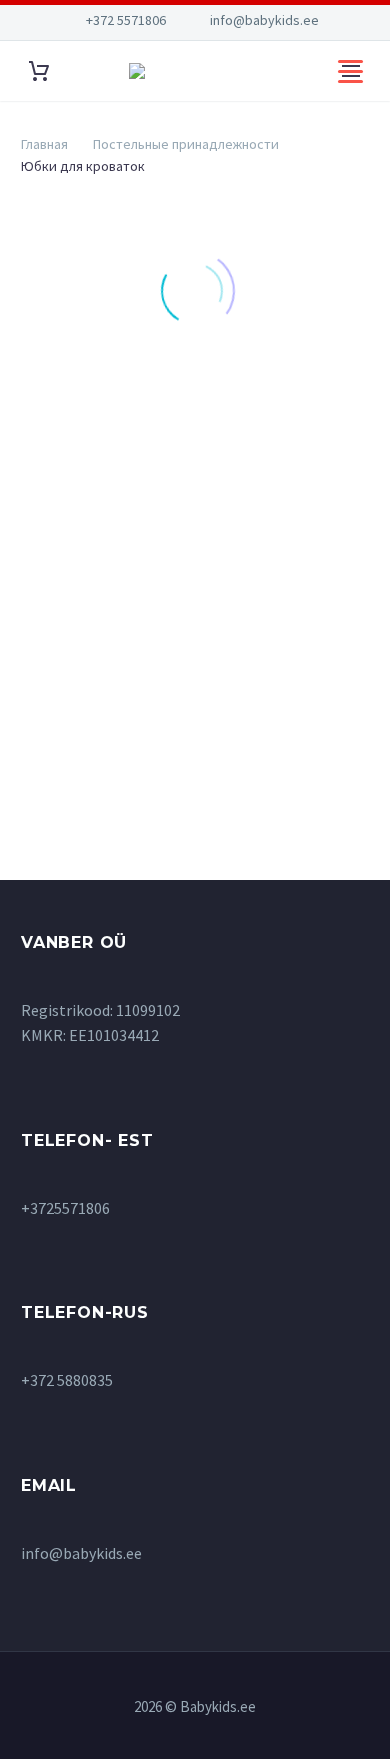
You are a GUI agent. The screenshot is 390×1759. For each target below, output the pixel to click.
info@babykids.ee (264, 20)
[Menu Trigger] (350, 70)
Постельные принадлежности (186, 144)
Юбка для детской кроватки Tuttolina (97, 626)
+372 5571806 (126, 20)
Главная (44, 144)
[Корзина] (39, 71)
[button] (98, 448)
